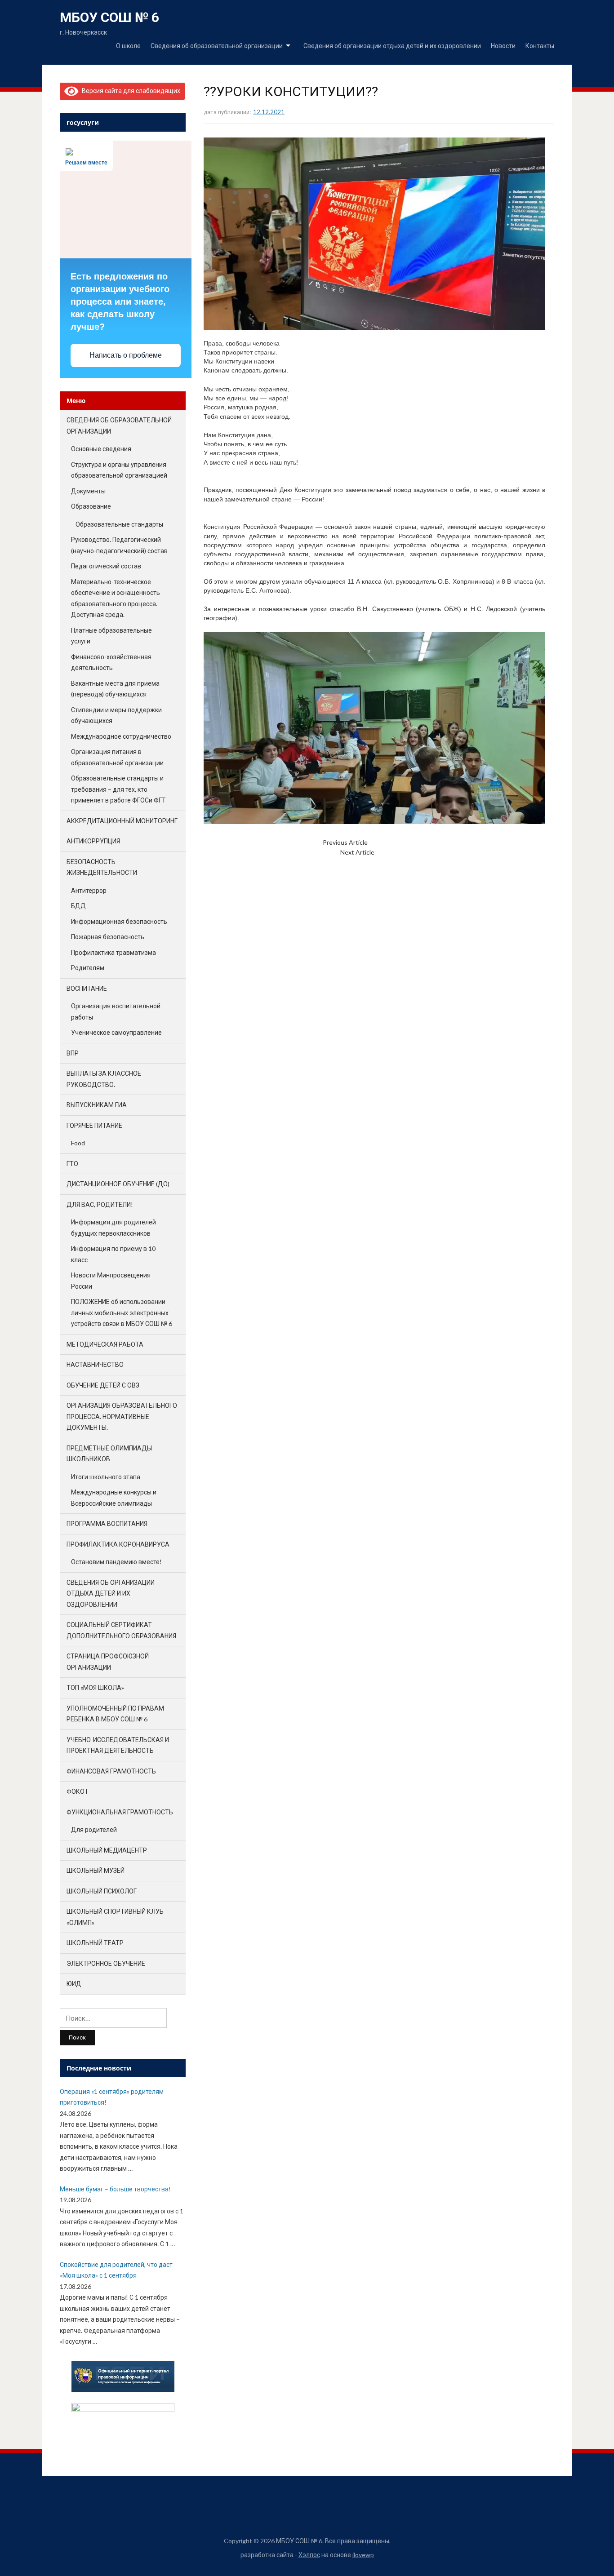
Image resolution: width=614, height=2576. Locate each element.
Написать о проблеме (126, 355)
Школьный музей (96, 1870)
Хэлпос (309, 2555)
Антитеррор (89, 890)
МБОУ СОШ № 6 (109, 17)
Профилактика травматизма (113, 952)
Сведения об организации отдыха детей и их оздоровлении (392, 46)
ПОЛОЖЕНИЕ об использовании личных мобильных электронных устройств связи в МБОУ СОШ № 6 (122, 1312)
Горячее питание (94, 1125)
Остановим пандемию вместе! (116, 1562)
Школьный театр (95, 1943)
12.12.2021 (269, 112)
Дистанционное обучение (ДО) (118, 1184)
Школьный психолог (102, 1891)
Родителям (88, 968)
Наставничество (95, 1364)
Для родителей (94, 1829)
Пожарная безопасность (108, 937)
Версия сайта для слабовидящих (129, 91)
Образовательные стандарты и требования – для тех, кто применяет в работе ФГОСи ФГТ (118, 789)
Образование (91, 506)
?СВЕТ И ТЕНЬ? (396, 852)
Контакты (540, 46)
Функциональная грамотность (120, 1812)
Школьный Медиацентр (107, 1850)
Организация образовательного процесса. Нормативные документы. (122, 1416)
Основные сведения (101, 449)
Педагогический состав (106, 566)
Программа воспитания (107, 1523)
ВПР (73, 1053)
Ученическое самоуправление (116, 1032)
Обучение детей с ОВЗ (103, 1385)
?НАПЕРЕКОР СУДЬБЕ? (402, 842)
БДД (78, 906)
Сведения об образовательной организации (217, 46)
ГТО (72, 1164)
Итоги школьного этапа (106, 1477)
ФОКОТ (78, 1791)
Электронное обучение (106, 1963)
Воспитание (87, 988)
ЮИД (74, 1984)
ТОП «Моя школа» (95, 1687)
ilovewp (363, 2555)
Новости (503, 46)
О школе (128, 46)
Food (78, 1143)
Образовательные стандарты (119, 524)
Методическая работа (105, 1344)
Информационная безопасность (119, 921)
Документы (88, 491)
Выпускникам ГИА (97, 1105)
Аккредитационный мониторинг (122, 821)
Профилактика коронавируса (118, 1544)
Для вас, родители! (100, 1204)
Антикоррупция (93, 841)
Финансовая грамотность (111, 1771)
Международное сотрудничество (121, 736)
